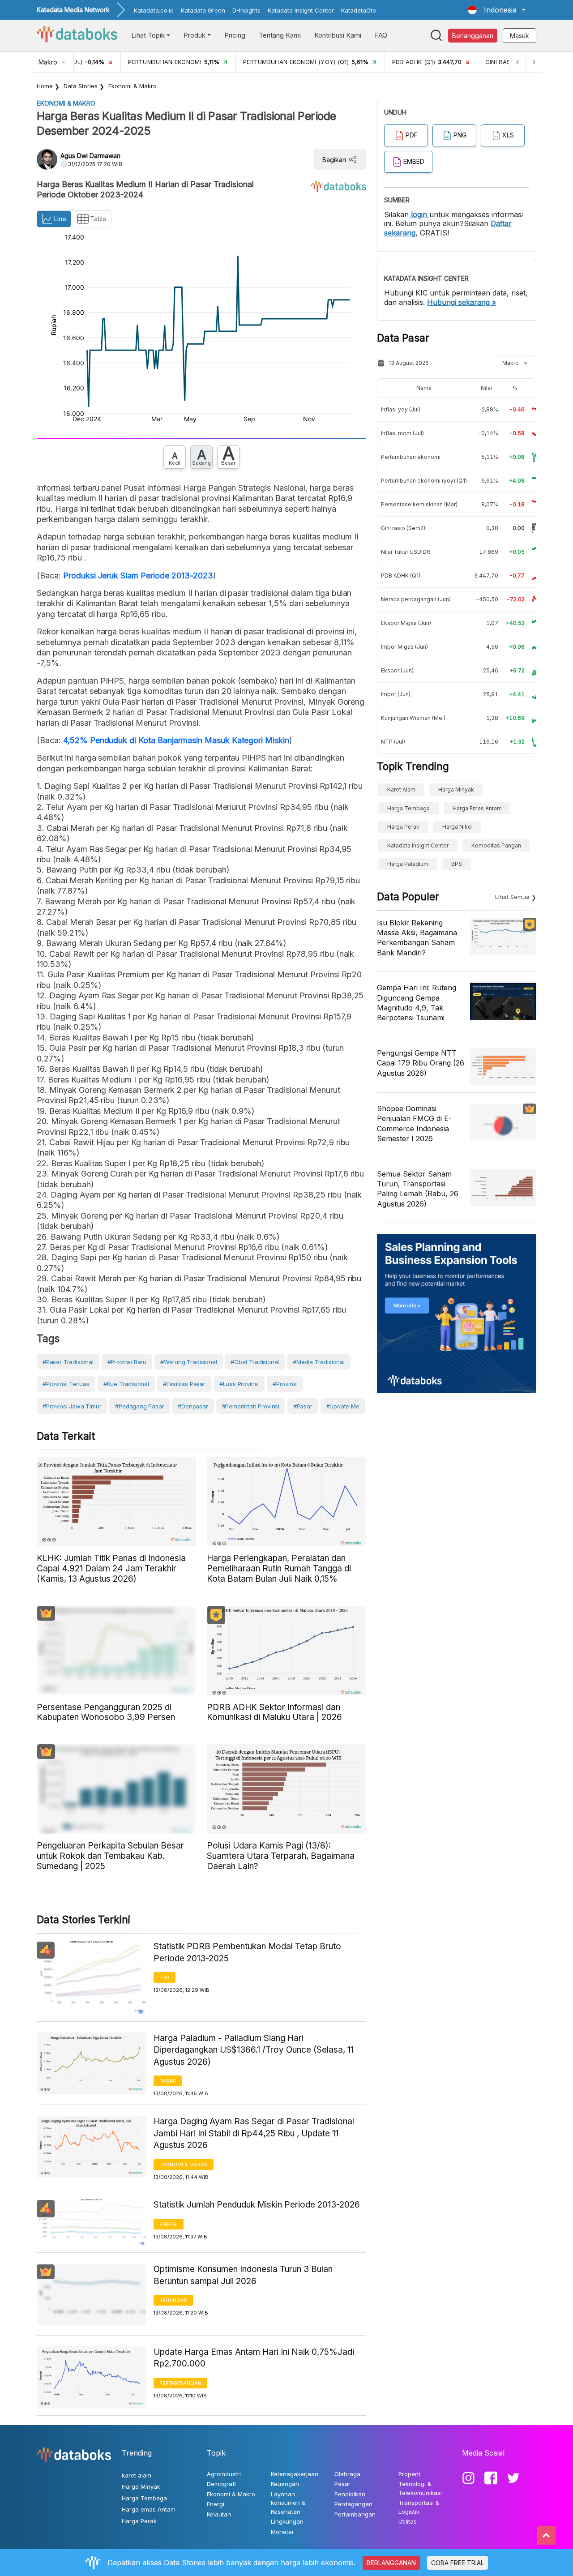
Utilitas (408, 2521)
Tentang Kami (280, 35)
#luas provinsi (239, 1384)
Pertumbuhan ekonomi (411, 457)
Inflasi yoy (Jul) (401, 409)
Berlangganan (473, 36)
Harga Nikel (458, 827)
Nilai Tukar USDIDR (406, 552)
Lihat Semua (512, 897)
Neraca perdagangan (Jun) (416, 599)
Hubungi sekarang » (462, 302)
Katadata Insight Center (301, 10)
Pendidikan (350, 2494)
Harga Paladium (408, 864)
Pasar (168, 2081)
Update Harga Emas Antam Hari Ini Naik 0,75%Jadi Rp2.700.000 (254, 2358)
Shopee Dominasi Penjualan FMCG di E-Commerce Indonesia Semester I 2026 (414, 1123)
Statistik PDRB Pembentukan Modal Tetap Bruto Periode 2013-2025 (247, 1952)
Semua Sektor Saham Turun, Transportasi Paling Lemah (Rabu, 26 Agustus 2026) (418, 1189)
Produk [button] (195, 35)
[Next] (534, 62)
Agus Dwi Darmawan (90, 156)
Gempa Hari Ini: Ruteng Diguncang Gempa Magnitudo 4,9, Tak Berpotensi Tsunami (417, 1003)
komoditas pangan (496, 845)
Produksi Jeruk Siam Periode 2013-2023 (138, 576)
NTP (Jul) (393, 742)
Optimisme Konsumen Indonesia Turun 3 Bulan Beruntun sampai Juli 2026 (243, 2275)
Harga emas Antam (477, 808)
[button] (497, 10)
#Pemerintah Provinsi (251, 1406)
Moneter (282, 2532)
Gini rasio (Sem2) (403, 528)
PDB (165, 1977)
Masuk (520, 36)
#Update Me (343, 1406)
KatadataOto (359, 10)
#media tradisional (319, 1362)
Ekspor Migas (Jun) (406, 623)
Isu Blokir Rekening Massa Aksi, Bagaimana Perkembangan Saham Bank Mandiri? (417, 938)
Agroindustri (224, 2474)
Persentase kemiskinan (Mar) (419, 504)
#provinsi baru (127, 1362)
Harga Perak (403, 827)
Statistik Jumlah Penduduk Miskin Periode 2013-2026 (257, 2205)
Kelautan (219, 2514)
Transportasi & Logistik (419, 2507)
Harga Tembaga (408, 808)
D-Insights (246, 10)
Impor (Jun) (396, 694)
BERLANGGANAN (391, 2563)
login (419, 214)
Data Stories (81, 86)
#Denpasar (193, 1406)
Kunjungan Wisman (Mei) (413, 718)
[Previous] (517, 62)
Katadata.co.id (154, 10)
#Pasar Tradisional (68, 1362)
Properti (409, 2474)
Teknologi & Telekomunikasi (420, 2488)
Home (45, 86)
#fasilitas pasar (184, 1384)
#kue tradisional (126, 1384)
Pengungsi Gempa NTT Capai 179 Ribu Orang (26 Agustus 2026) (421, 1063)
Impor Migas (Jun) (404, 647)
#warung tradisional (189, 1362)
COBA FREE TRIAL (458, 2563)
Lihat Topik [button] (148, 35)
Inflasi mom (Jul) (402, 433)
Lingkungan (287, 2521)
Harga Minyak (456, 789)
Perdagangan (353, 2504)
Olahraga (347, 2474)
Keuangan (173, 2300)
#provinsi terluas (66, 1384)
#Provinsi (285, 1384)
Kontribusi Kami (338, 35)
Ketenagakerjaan (295, 2474)
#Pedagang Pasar (139, 1406)
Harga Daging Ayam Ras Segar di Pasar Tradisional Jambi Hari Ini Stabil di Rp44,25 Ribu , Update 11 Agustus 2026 (254, 2133)
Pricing (235, 35)
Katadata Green (203, 10)
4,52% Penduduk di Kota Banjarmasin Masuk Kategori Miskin (176, 740)
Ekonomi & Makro (133, 86)
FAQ (381, 35)
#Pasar (303, 1406)
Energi (169, 2224)
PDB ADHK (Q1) (401, 576)
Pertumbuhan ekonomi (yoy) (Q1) (424, 481)
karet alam (401, 789)
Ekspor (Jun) (397, 670)
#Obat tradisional (255, 1362)
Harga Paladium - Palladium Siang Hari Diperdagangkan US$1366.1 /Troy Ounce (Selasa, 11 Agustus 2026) (254, 2050)
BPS (457, 864)
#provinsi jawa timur (72, 1406)
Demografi (221, 2484)
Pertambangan (180, 2383)
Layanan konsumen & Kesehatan (288, 2503)
